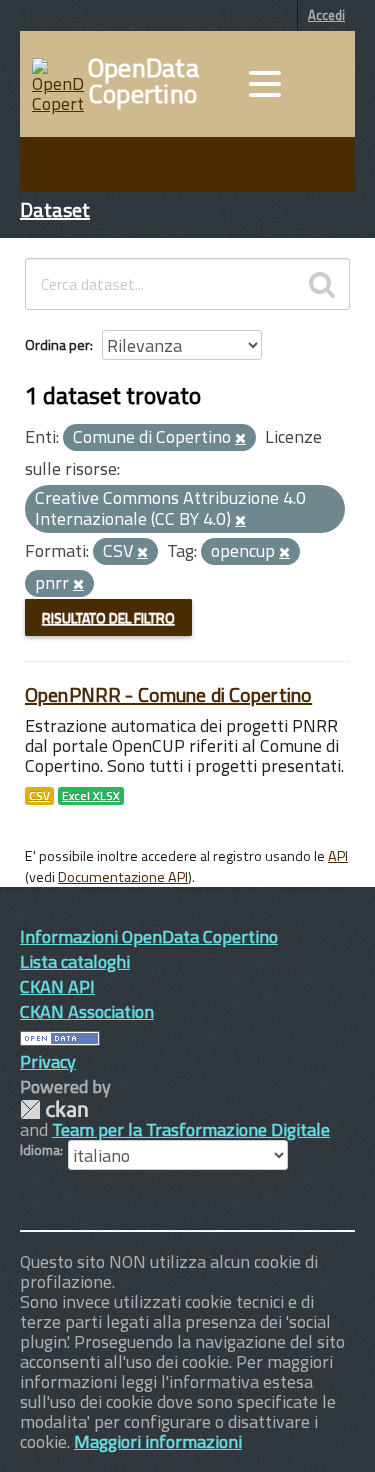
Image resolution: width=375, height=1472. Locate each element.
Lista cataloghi (75, 961)
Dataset (55, 209)
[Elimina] (240, 439)
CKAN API (57, 986)
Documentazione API (123, 877)
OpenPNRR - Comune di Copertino (168, 694)
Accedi (326, 15)
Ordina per (57, 344)
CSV (39, 796)
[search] (322, 284)
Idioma (40, 1150)
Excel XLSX (91, 796)
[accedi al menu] (265, 84)
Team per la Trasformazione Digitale (191, 1129)
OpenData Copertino (143, 81)
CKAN (54, 1109)
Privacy (48, 1061)
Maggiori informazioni (158, 1441)
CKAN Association (87, 1011)
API (338, 856)
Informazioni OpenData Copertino (149, 936)
